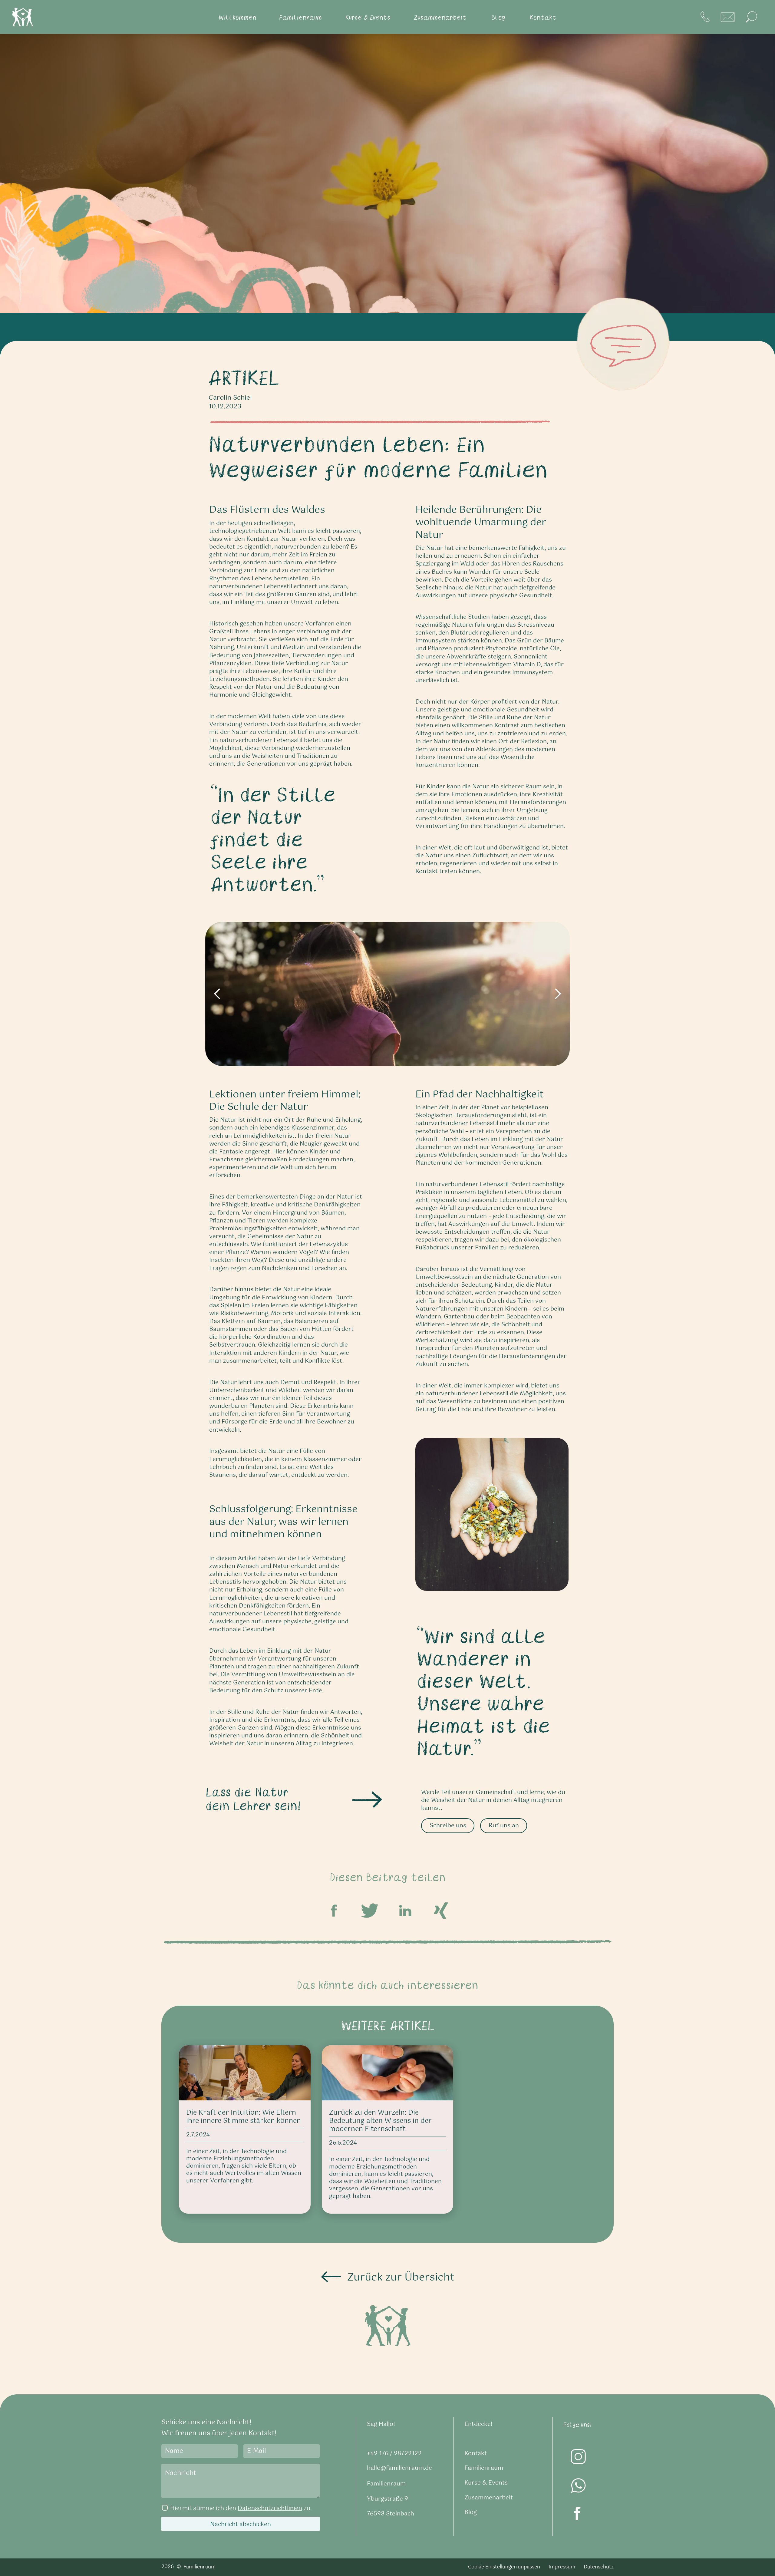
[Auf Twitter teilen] (370, 1911)
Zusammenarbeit (489, 2498)
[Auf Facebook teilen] (334, 1911)
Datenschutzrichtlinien (270, 2508)
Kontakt (476, 2454)
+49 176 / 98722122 (394, 2454)
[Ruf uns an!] (705, 17)
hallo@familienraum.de (399, 2468)
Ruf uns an (504, 1826)
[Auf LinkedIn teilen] (405, 1911)
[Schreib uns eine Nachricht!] (728, 17)
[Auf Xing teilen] (441, 1911)
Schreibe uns (448, 1826)
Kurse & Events (486, 2483)
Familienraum (484, 2468)
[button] (237, 17)
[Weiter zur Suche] (751, 17)
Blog (471, 2512)
